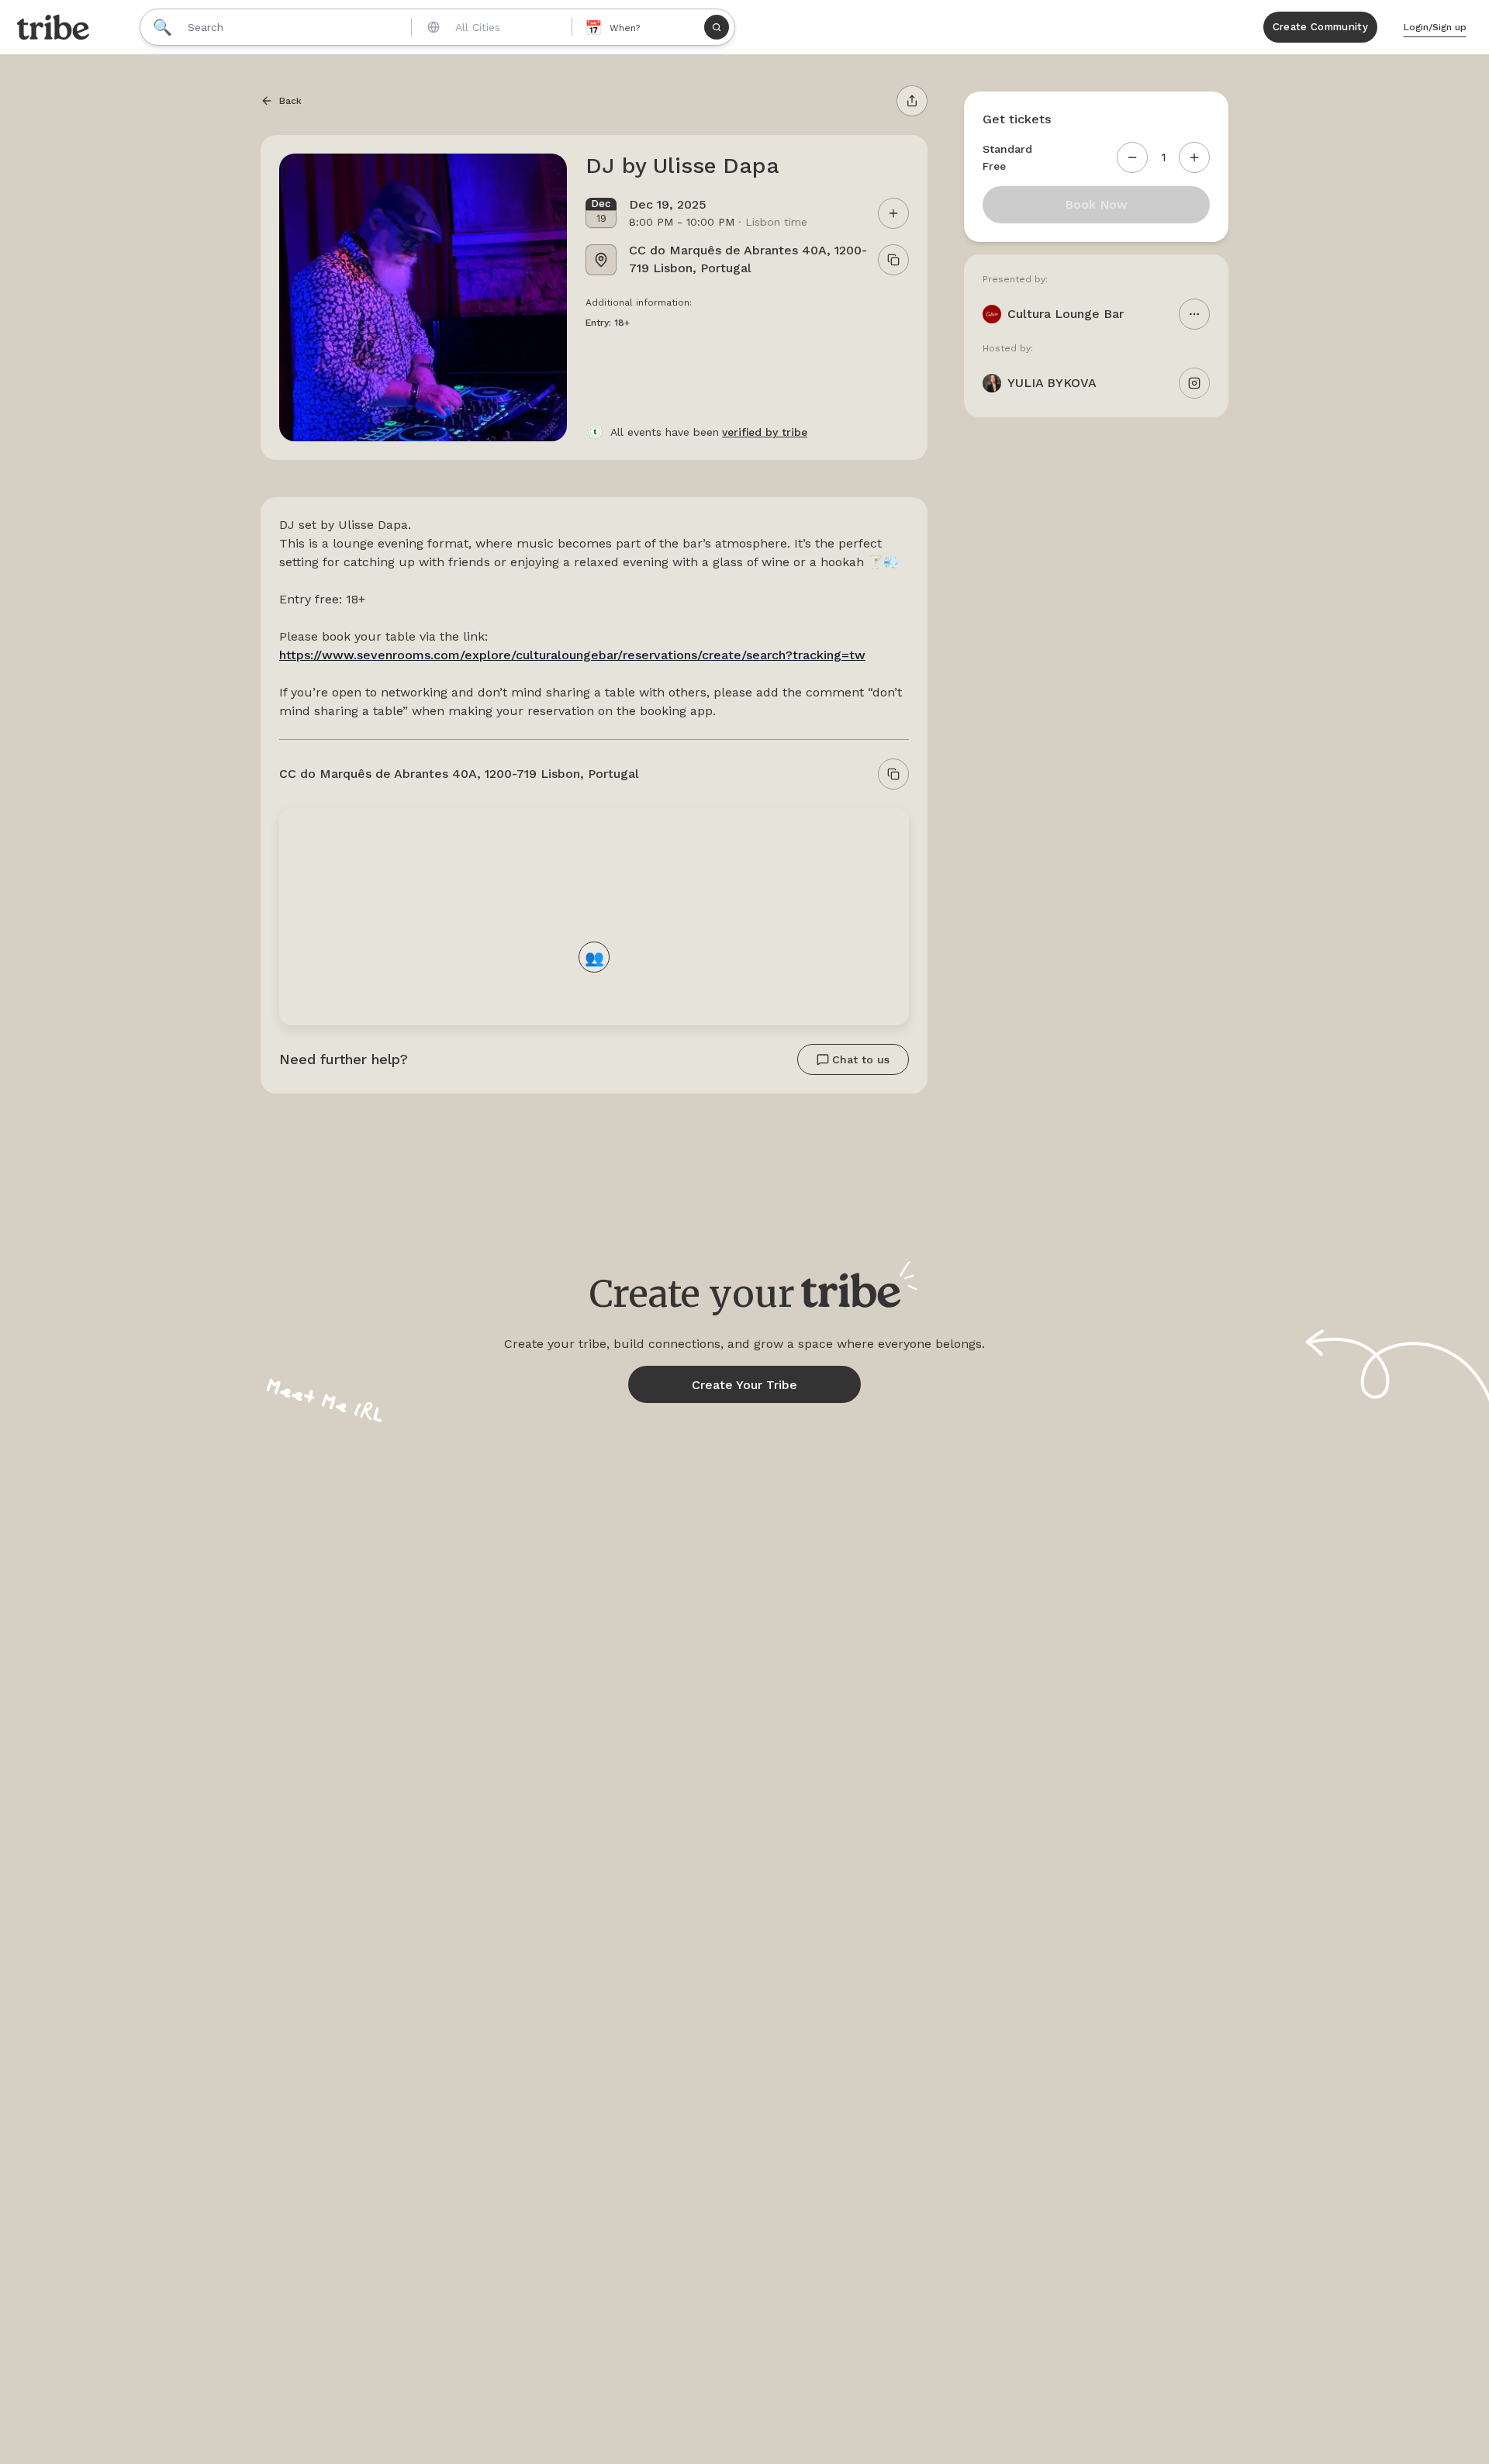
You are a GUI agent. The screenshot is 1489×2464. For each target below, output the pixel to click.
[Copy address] (893, 774)
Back (290, 101)
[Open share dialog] (912, 101)
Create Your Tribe (744, 1385)
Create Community (1320, 27)
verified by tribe (765, 432)
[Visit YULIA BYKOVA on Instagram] (1194, 383)
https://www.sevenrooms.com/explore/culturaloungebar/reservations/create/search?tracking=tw (572, 655)
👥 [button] (594, 957)
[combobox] (490, 27)
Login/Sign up (1435, 27)
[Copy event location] (893, 260)
